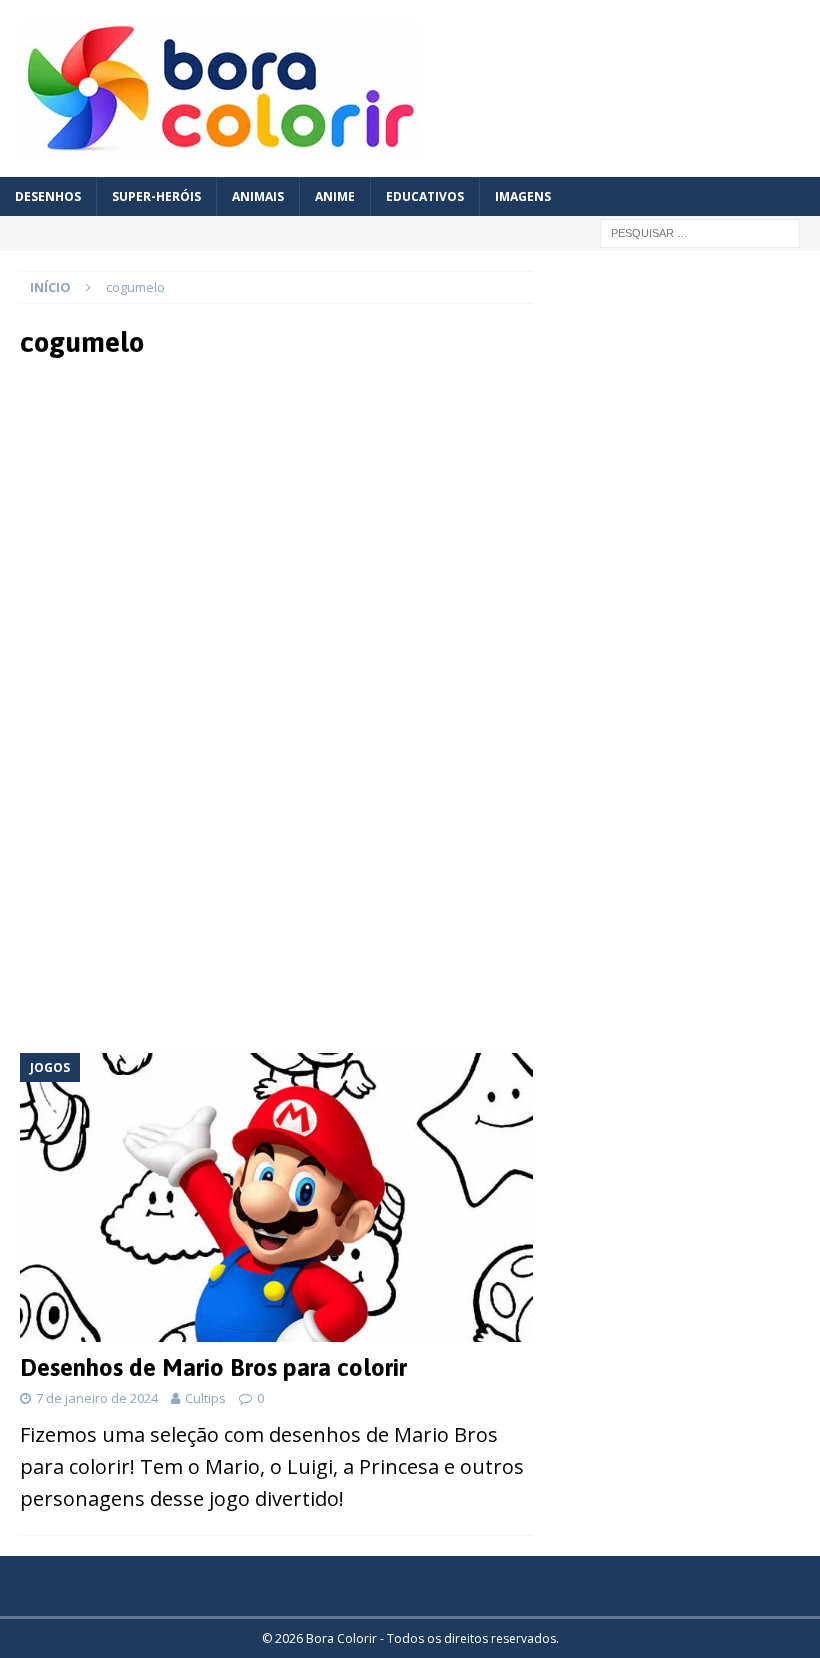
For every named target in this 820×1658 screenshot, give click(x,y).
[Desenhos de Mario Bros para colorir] (276, 1197)
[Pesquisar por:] (700, 231)
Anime (335, 196)
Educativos (425, 196)
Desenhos (48, 196)
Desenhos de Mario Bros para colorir (213, 1367)
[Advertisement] (277, 540)
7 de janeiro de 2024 (97, 1398)
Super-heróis (156, 196)
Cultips (205, 1398)
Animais (258, 196)
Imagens (523, 196)
